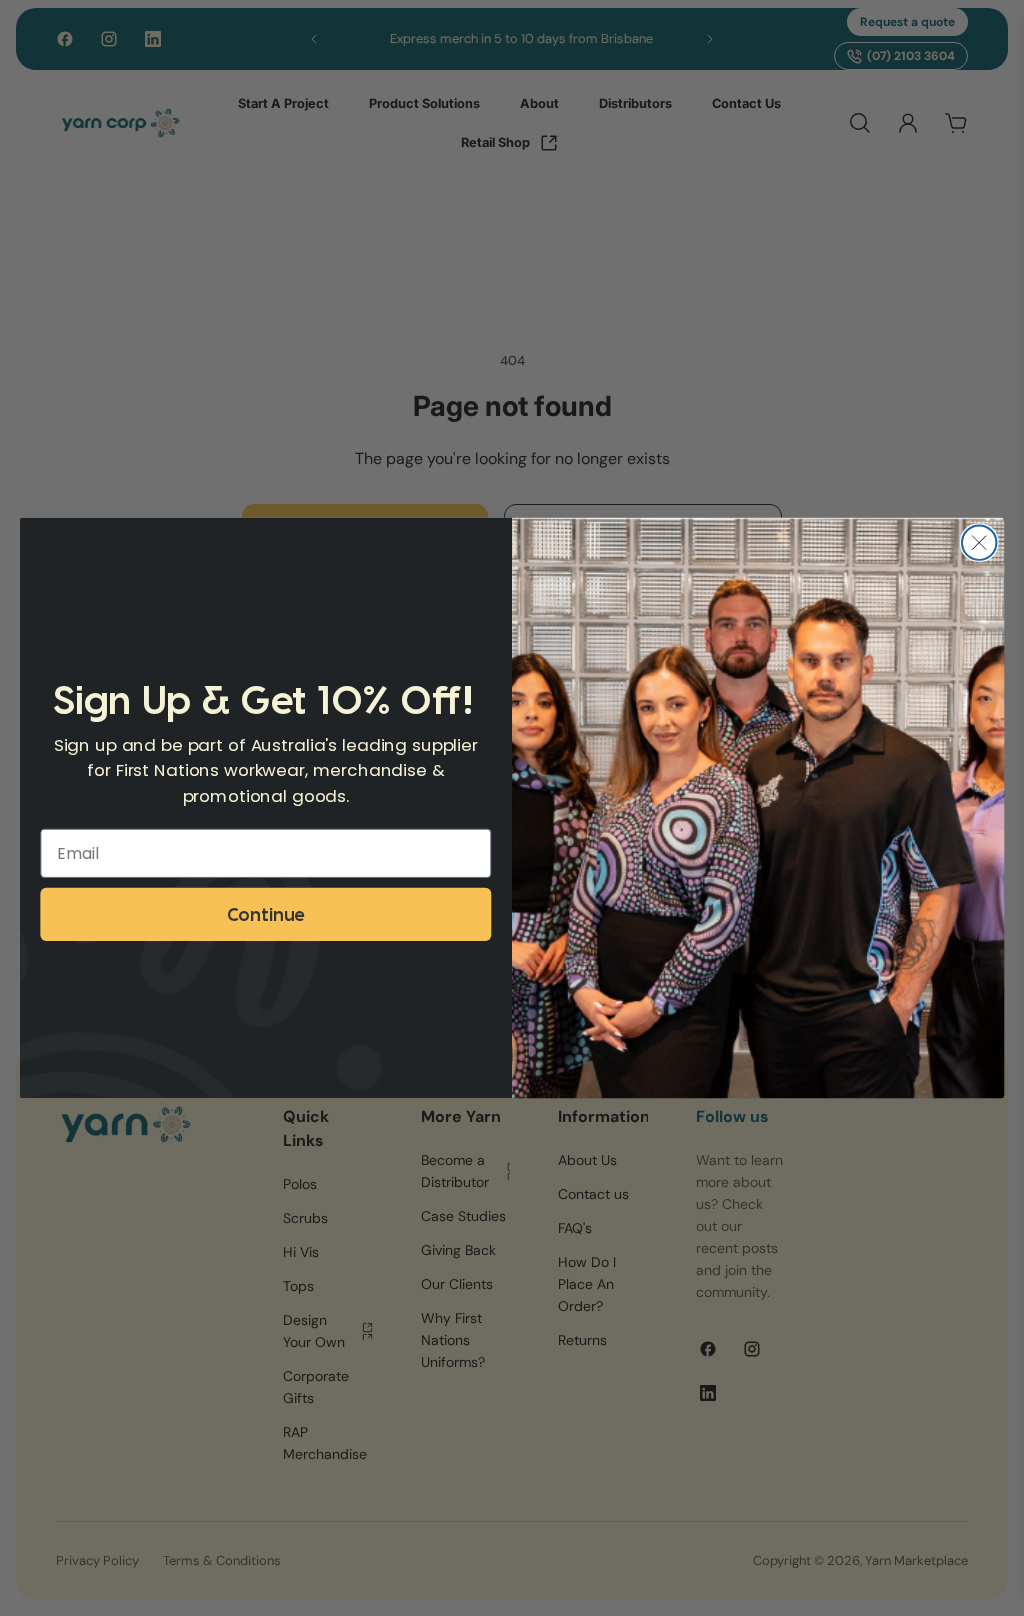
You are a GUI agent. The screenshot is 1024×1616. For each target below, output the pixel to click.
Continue (265, 914)
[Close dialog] (979, 542)
